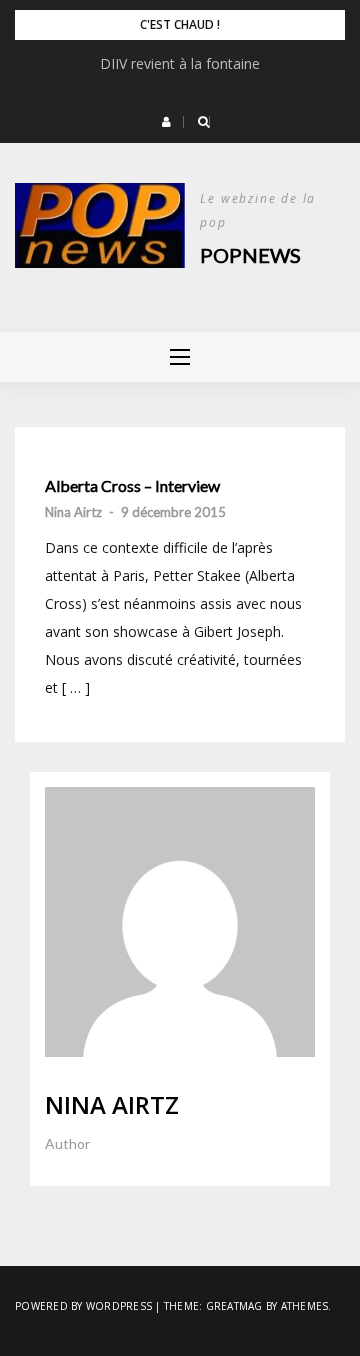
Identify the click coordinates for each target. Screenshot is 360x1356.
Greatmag (234, 1306)
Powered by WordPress (83, 1306)
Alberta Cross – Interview (132, 486)
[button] (166, 122)
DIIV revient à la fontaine (180, 63)
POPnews (250, 255)
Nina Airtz (73, 512)
